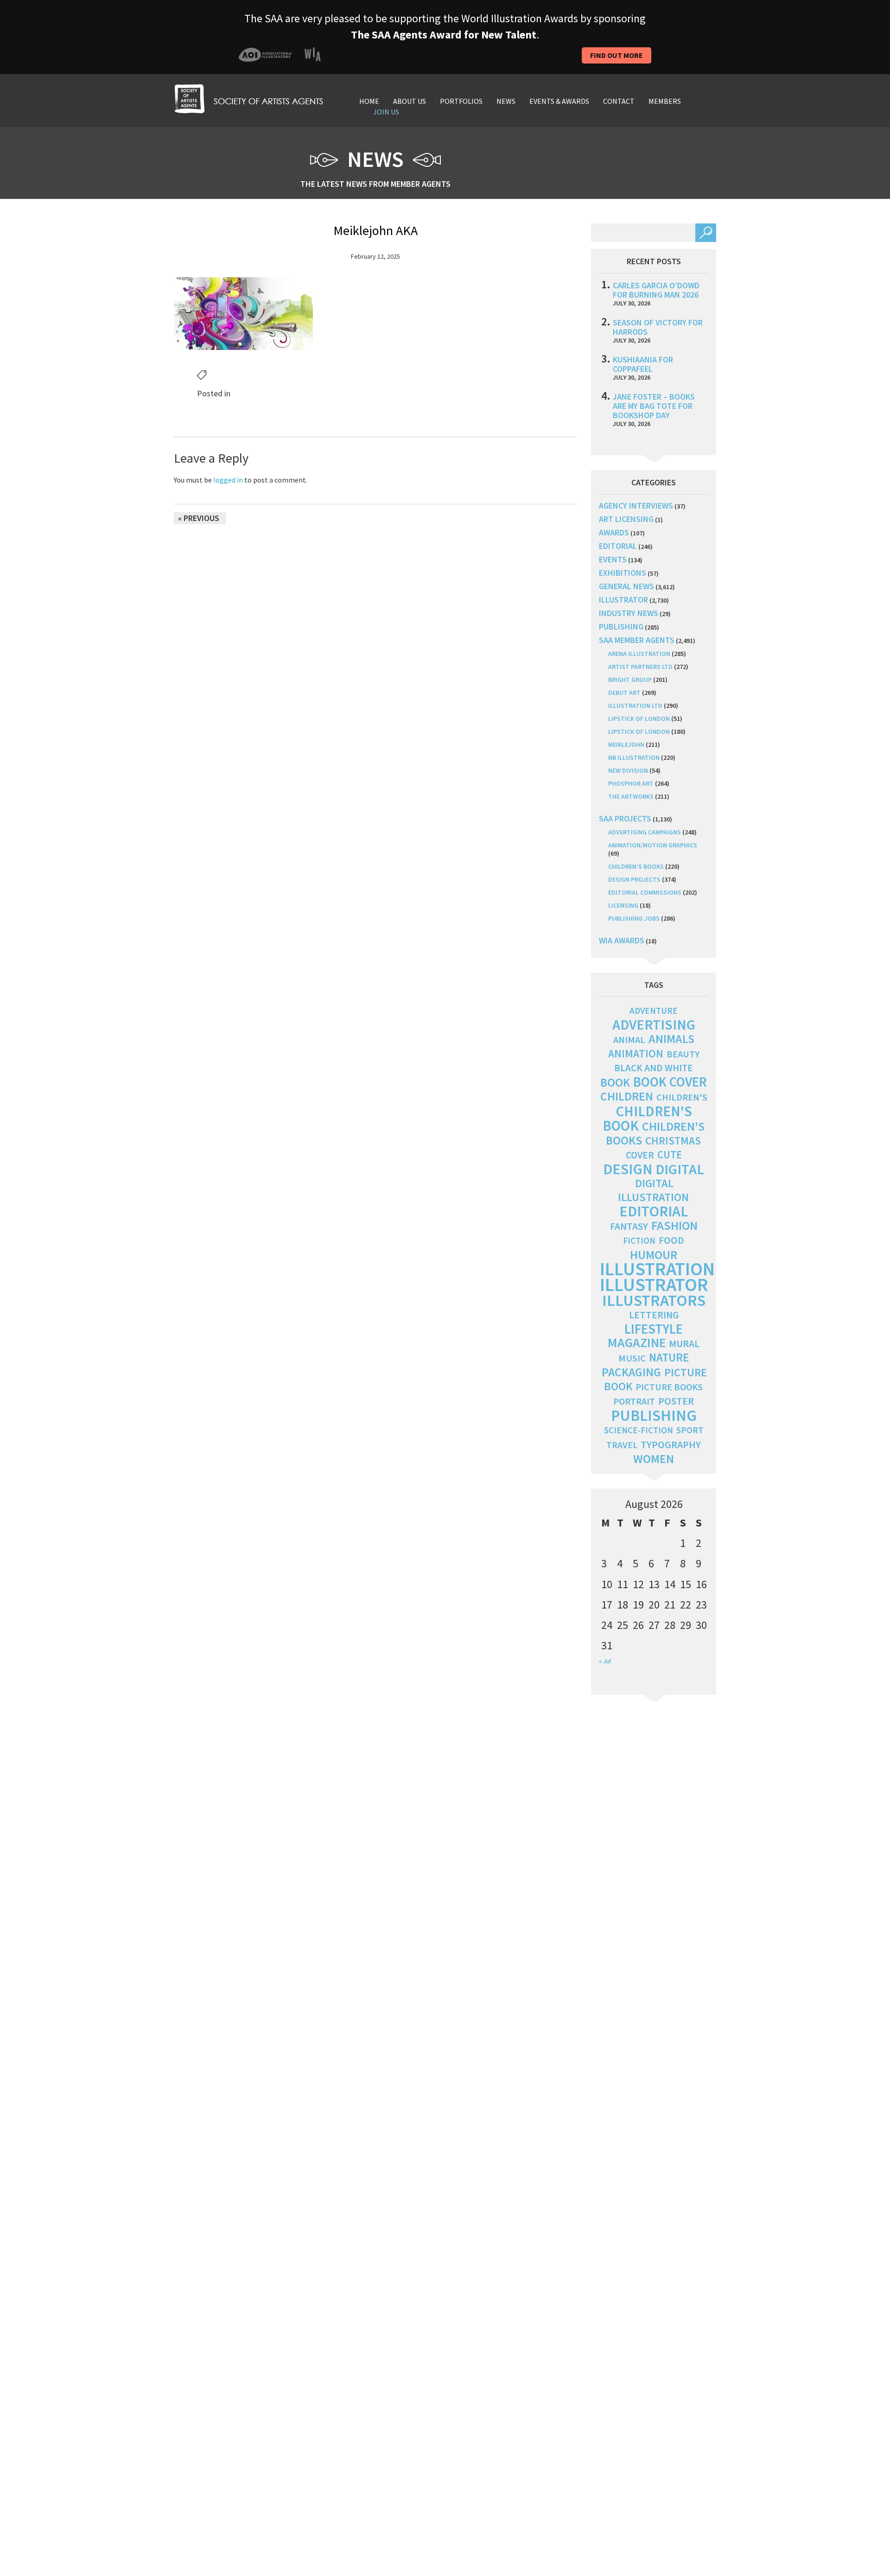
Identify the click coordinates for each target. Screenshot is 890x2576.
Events (613, 559)
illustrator (623, 600)
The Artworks (631, 796)
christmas (673, 1141)
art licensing (626, 519)
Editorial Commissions (645, 892)
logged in (228, 480)
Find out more (617, 55)
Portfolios (461, 101)
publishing (621, 627)
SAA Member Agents (637, 640)
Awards (614, 532)
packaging (631, 1372)
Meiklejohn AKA (375, 230)
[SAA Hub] (248, 98)
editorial (618, 546)
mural (684, 1344)
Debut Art (624, 693)
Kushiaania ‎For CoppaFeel (643, 364)
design (628, 1169)
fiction (639, 1241)
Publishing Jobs (634, 918)
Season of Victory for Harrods (658, 327)
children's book (647, 1118)
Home (369, 101)
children (627, 1096)
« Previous (199, 518)
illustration (657, 1269)
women (654, 1459)
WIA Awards (622, 940)
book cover (670, 1082)
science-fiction (639, 1430)
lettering (654, 1315)
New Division (628, 770)
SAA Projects (625, 818)
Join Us (386, 112)
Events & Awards (559, 101)
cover (640, 1155)
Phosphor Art (631, 783)
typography (671, 1444)
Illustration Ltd (635, 706)
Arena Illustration (639, 654)
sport (690, 1430)
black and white (654, 1068)
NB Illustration (634, 757)
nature (669, 1358)
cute (670, 1155)
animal (629, 1040)
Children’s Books (636, 866)
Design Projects (634, 879)
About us (410, 101)
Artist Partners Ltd (640, 667)
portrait (634, 1401)
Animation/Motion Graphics (653, 845)
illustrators (654, 1300)
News (506, 101)
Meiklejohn (626, 744)
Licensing (623, 905)
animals (671, 1039)
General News (626, 586)
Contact (619, 101)
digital (680, 1169)
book (615, 1082)
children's (682, 1097)
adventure (654, 1011)
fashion (674, 1225)
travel (622, 1445)
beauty (683, 1054)
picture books (669, 1387)
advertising (654, 1024)
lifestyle (654, 1329)
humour (654, 1255)
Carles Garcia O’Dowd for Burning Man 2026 (656, 290)
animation (636, 1053)
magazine (637, 1343)
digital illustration (653, 1190)
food (671, 1240)
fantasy (629, 1226)
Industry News (629, 613)
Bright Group (630, 680)
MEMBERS (665, 101)
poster (676, 1401)
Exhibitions (623, 573)
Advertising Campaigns (645, 832)
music (632, 1358)
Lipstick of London (639, 719)
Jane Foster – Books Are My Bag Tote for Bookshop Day (654, 406)
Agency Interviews (636, 506)
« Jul (605, 1661)
